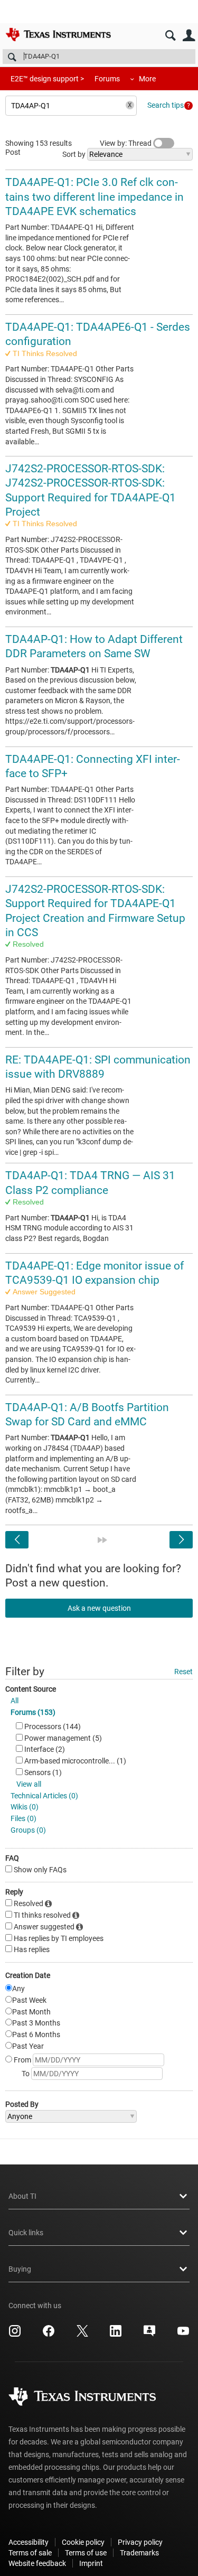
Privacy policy (140, 2542)
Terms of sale (30, 2553)
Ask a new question (99, 1608)
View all (29, 1784)
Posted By (22, 2104)
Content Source (31, 1689)
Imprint (91, 2563)
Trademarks (139, 2553)
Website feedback (37, 2563)
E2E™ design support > (47, 79)
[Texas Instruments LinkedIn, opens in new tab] (116, 2335)
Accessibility (29, 2542)
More (147, 79)
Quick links (26, 2233)
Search (170, 36)
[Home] (58, 34)
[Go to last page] (102, 1540)
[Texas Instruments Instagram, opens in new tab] (15, 2335)
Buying (20, 2269)
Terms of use (86, 2553)
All (15, 1701)
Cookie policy (83, 2542)
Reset (183, 1672)
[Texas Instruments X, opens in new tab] (82, 2335)
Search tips (166, 105)
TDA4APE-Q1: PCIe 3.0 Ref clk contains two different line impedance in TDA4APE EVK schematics (95, 197)
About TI (22, 2196)
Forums (107, 79)
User (189, 36)
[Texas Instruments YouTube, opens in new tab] (183, 2335)
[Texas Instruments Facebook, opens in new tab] (49, 2335)
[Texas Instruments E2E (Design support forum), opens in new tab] (149, 2335)
